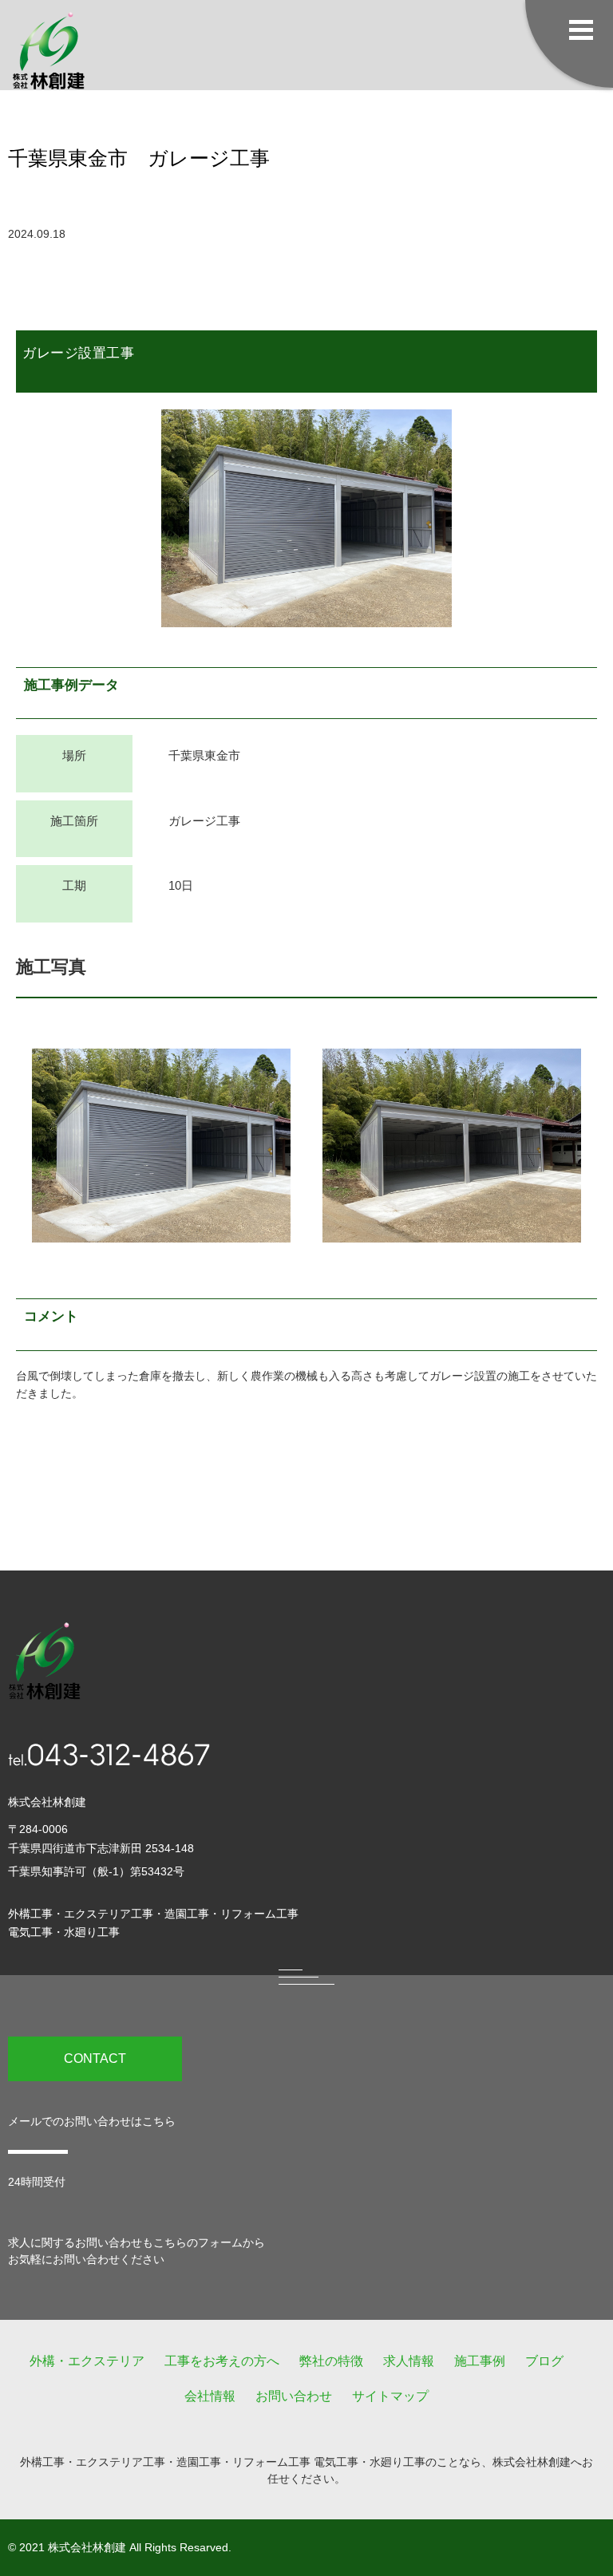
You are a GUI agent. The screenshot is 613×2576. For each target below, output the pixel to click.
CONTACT (95, 2058)
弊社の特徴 (331, 2361)
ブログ (544, 2361)
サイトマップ (390, 2396)
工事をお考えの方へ (222, 2361)
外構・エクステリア (87, 2361)
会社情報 (210, 2396)
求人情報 (409, 2361)
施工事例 (480, 2361)
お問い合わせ (294, 2396)
